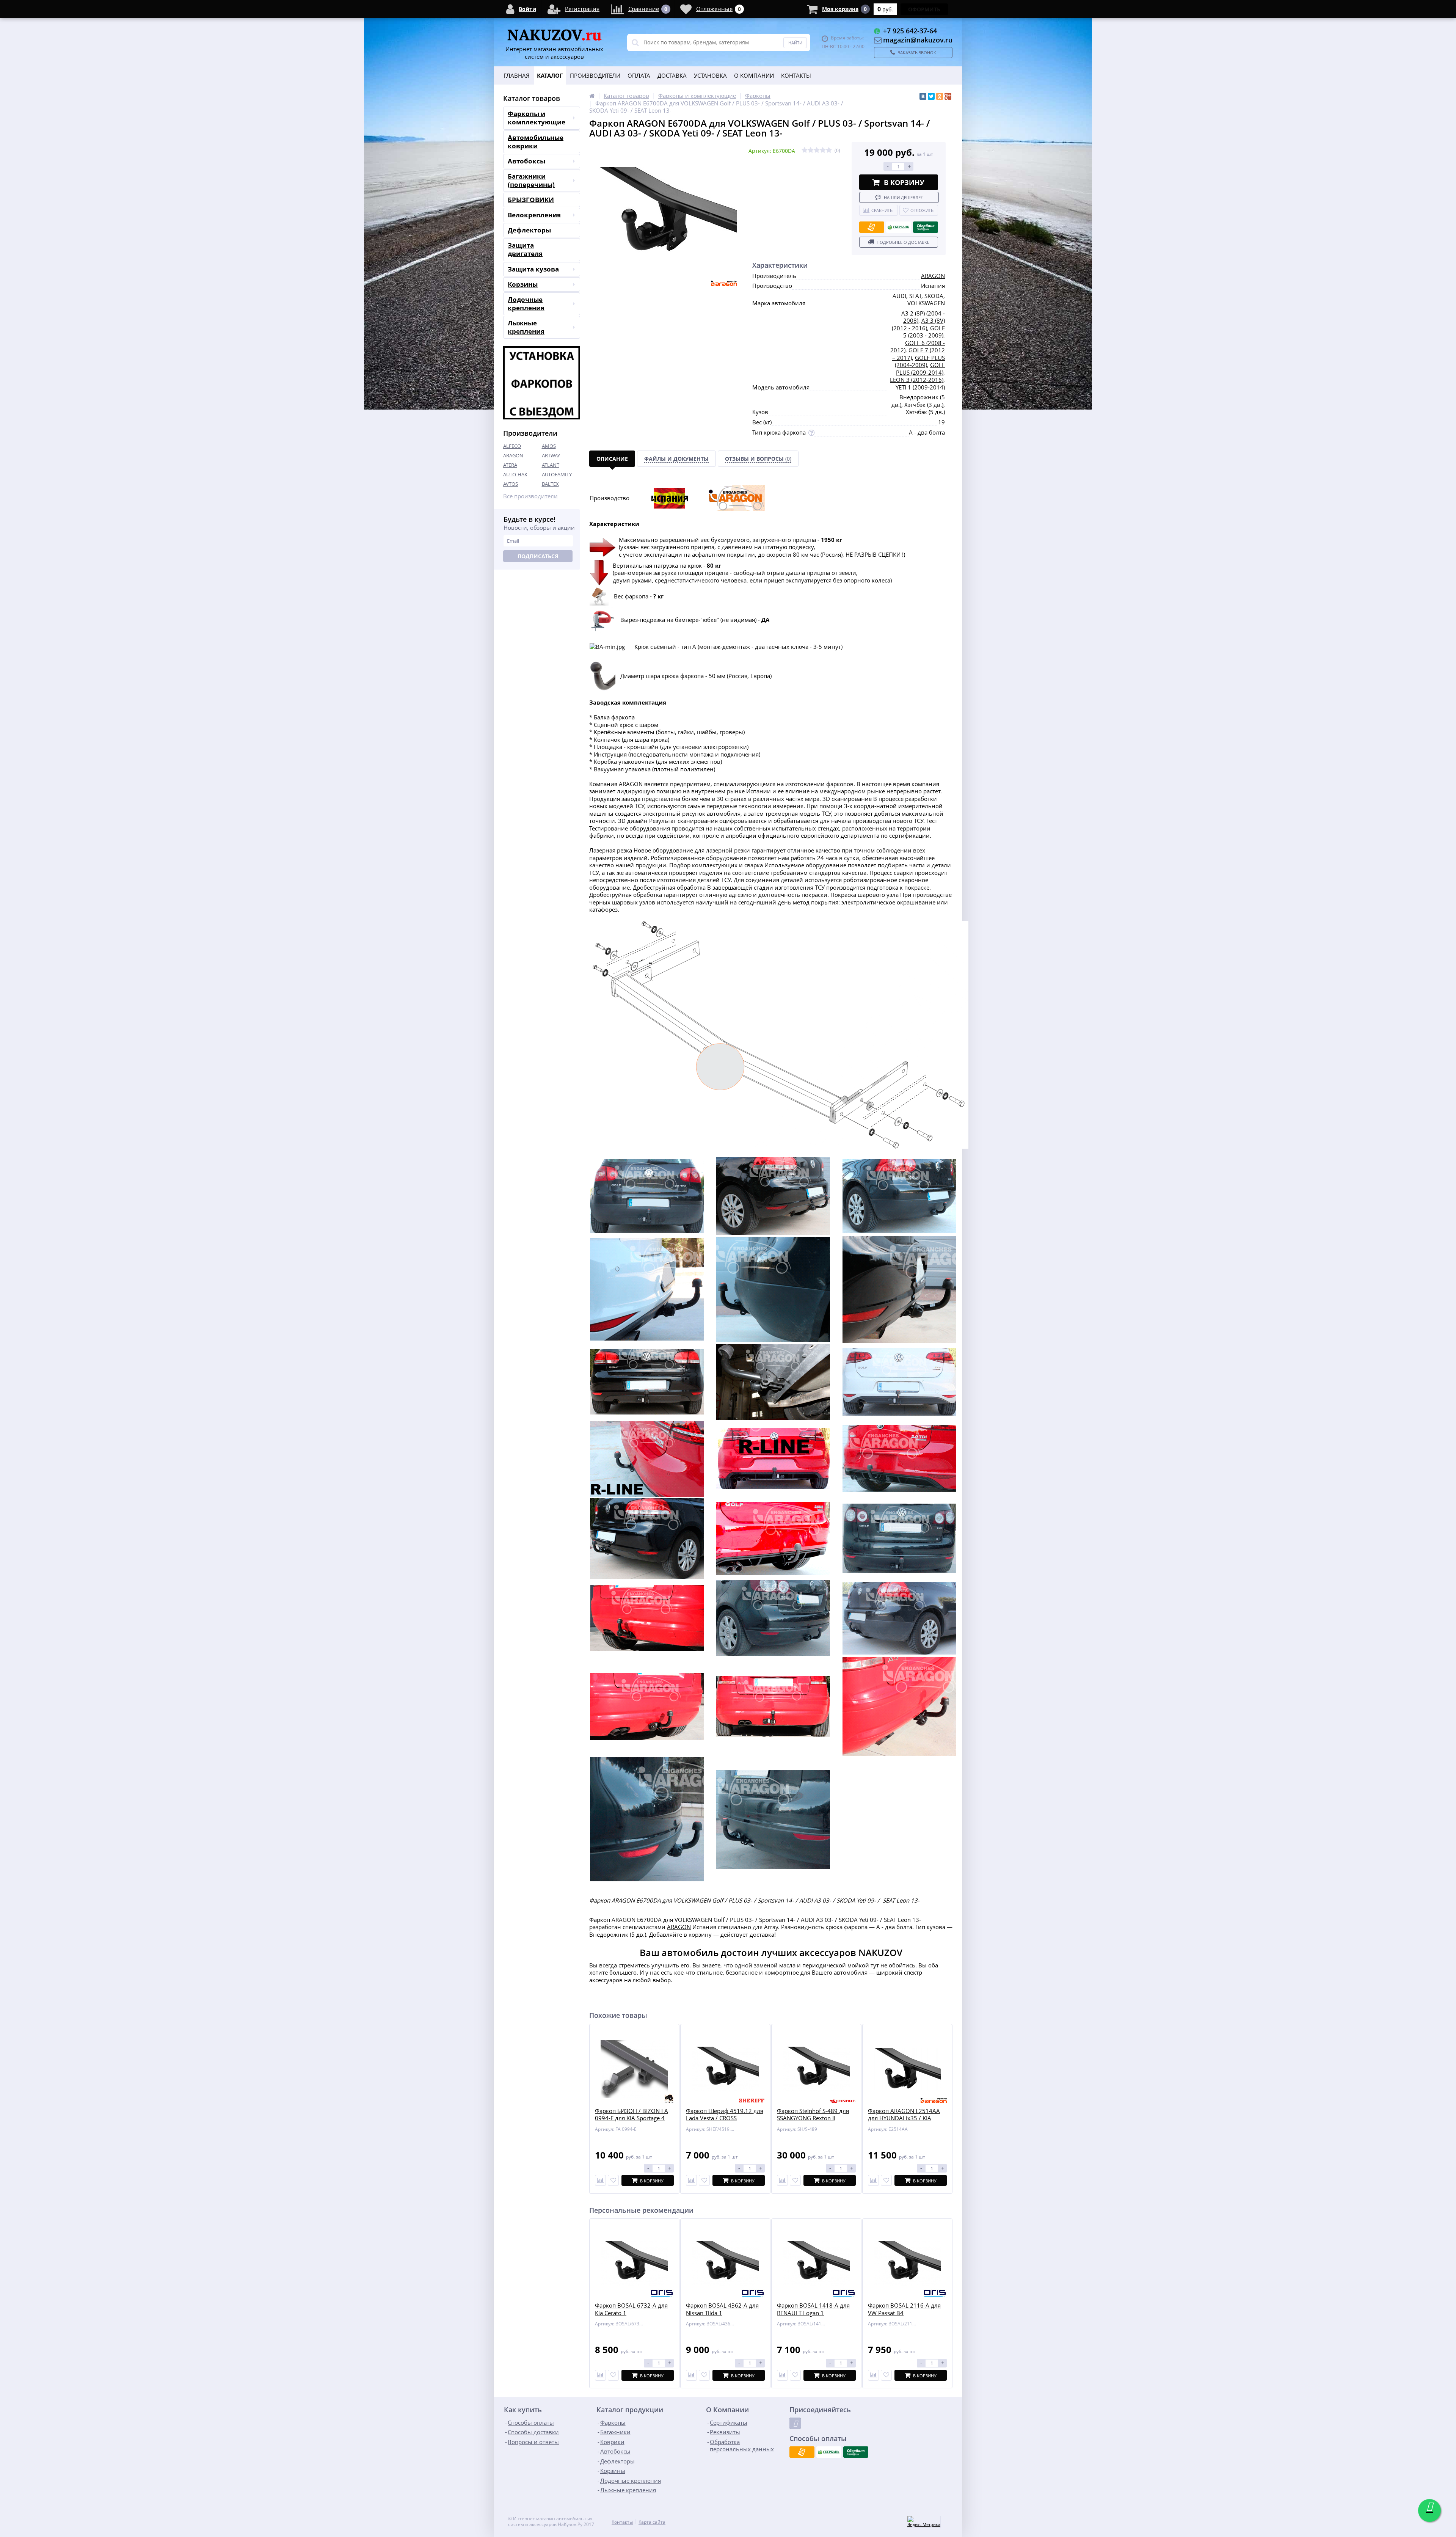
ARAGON (513, 455)
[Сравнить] (600, 2180)
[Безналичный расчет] (872, 227)
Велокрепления (534, 215)
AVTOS (511, 484)
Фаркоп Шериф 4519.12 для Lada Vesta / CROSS (725, 2115)
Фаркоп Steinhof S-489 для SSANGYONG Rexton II (813, 2115)
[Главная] (592, 96)
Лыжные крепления (526, 327)
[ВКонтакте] (923, 96)
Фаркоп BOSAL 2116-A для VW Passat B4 (904, 2309)
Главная (517, 75)
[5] (829, 150)
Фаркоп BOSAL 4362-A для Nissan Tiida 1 (722, 2309)
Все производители (530, 496)
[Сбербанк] (899, 227)
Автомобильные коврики (536, 142)
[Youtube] (795, 2423)
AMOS (549, 446)
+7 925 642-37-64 (910, 31)
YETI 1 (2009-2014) (920, 387)
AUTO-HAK (515, 474)
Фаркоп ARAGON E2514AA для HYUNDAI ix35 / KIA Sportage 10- (904, 2118)
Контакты (796, 75)
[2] (811, 150)
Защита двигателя (525, 249)
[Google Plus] (948, 96)
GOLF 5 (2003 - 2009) (924, 332)
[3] (817, 150)
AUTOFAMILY (557, 474)
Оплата (639, 75)
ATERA (510, 465)
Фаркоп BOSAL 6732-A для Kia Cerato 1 (631, 2309)
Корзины (523, 284)
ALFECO (512, 446)
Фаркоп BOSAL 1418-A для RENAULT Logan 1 (813, 2309)
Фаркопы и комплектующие (537, 118)
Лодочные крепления (526, 304)
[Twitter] (931, 96)
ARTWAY (551, 455)
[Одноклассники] (940, 96)
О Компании (754, 75)
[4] (823, 150)
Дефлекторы (529, 230)
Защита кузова (533, 269)
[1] (805, 150)
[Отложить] (613, 2180)
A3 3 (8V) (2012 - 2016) (918, 324)
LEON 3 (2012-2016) (917, 380)
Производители (595, 75)
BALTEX (550, 484)
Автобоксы (526, 161)
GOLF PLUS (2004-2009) (920, 361)
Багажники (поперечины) (531, 180)
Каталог (550, 75)
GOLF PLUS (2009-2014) (920, 369)
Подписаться (538, 556)
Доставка (672, 75)
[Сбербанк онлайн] (926, 227)
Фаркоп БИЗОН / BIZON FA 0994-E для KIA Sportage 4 (632, 2115)
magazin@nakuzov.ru (918, 40)
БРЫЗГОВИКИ (531, 200)
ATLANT (551, 465)
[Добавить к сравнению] (600, 2375)
